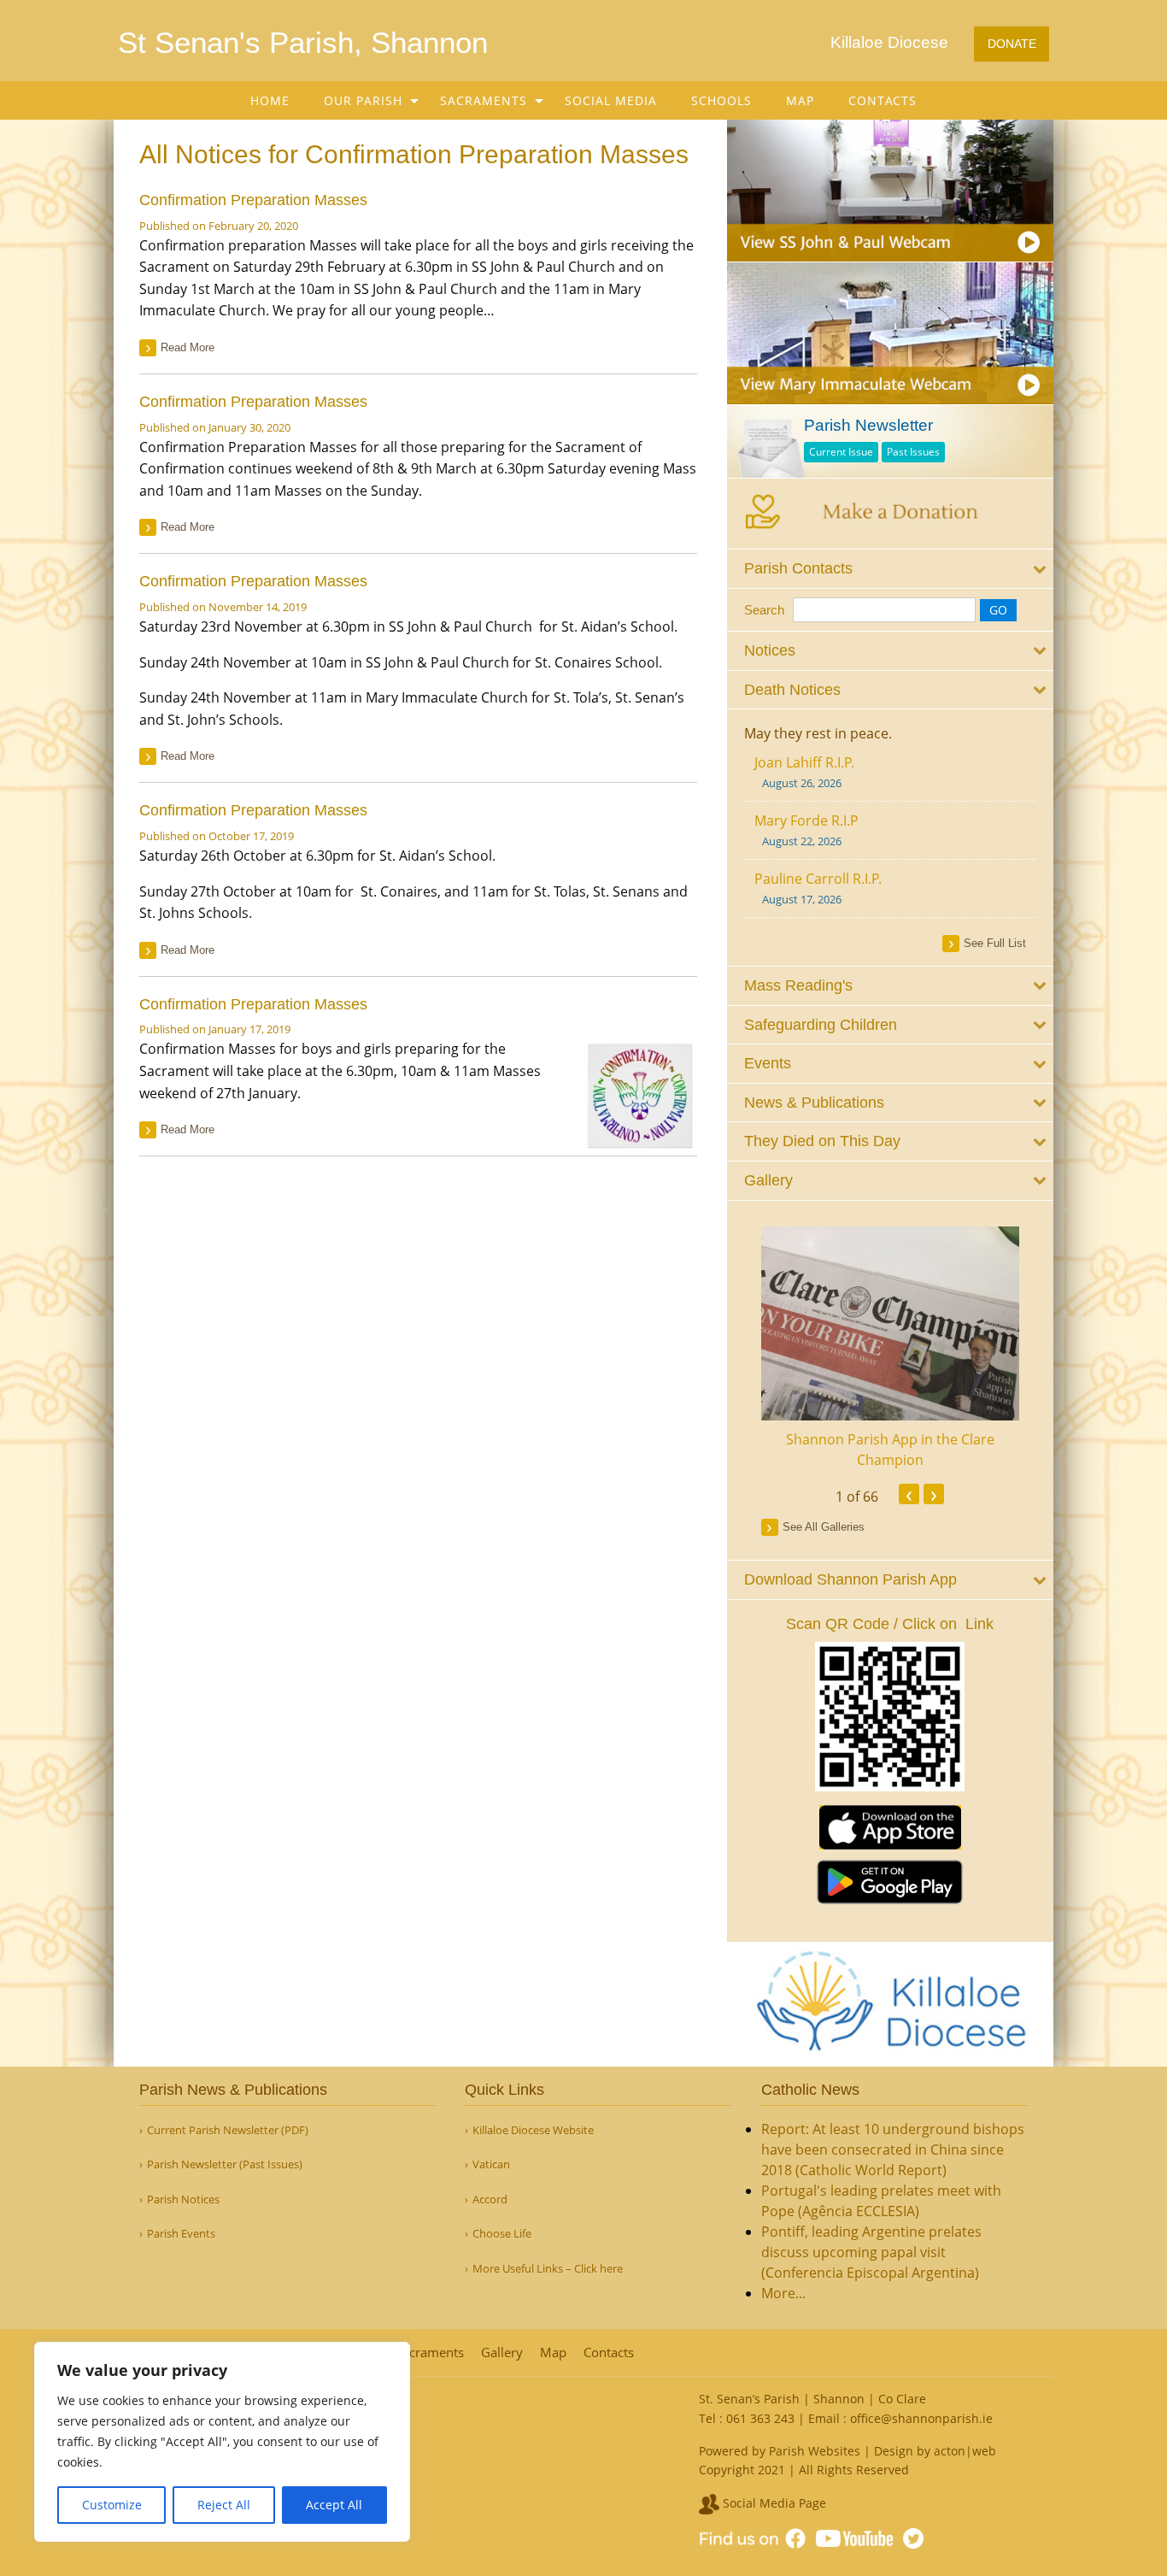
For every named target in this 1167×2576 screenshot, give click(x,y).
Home (270, 100)
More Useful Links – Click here (548, 2269)
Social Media (611, 100)
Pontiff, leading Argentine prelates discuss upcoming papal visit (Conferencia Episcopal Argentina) (871, 2252)
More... (783, 2293)
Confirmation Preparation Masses (253, 200)
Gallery (502, 2353)
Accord (490, 2200)
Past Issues (913, 452)
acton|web (965, 2451)
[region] (222, 2442)
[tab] (891, 569)
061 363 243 (760, 2418)
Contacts (883, 100)
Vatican (491, 2164)
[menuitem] (270, 100)
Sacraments (484, 100)
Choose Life (502, 2234)
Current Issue (841, 452)
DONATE (1012, 44)
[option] (891, 1348)
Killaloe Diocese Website (533, 2130)
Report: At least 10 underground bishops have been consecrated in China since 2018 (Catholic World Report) (893, 2150)
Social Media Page (773, 2503)
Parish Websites (815, 2451)
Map (800, 100)
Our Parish (363, 100)
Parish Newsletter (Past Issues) (225, 2164)
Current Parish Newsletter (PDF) (228, 2130)
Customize (112, 2505)
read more (188, 347)
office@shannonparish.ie (921, 2418)
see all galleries (824, 1527)
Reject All (224, 2505)
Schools (721, 100)
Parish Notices (183, 2200)
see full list (995, 943)
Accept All (334, 2505)
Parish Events (181, 2234)
